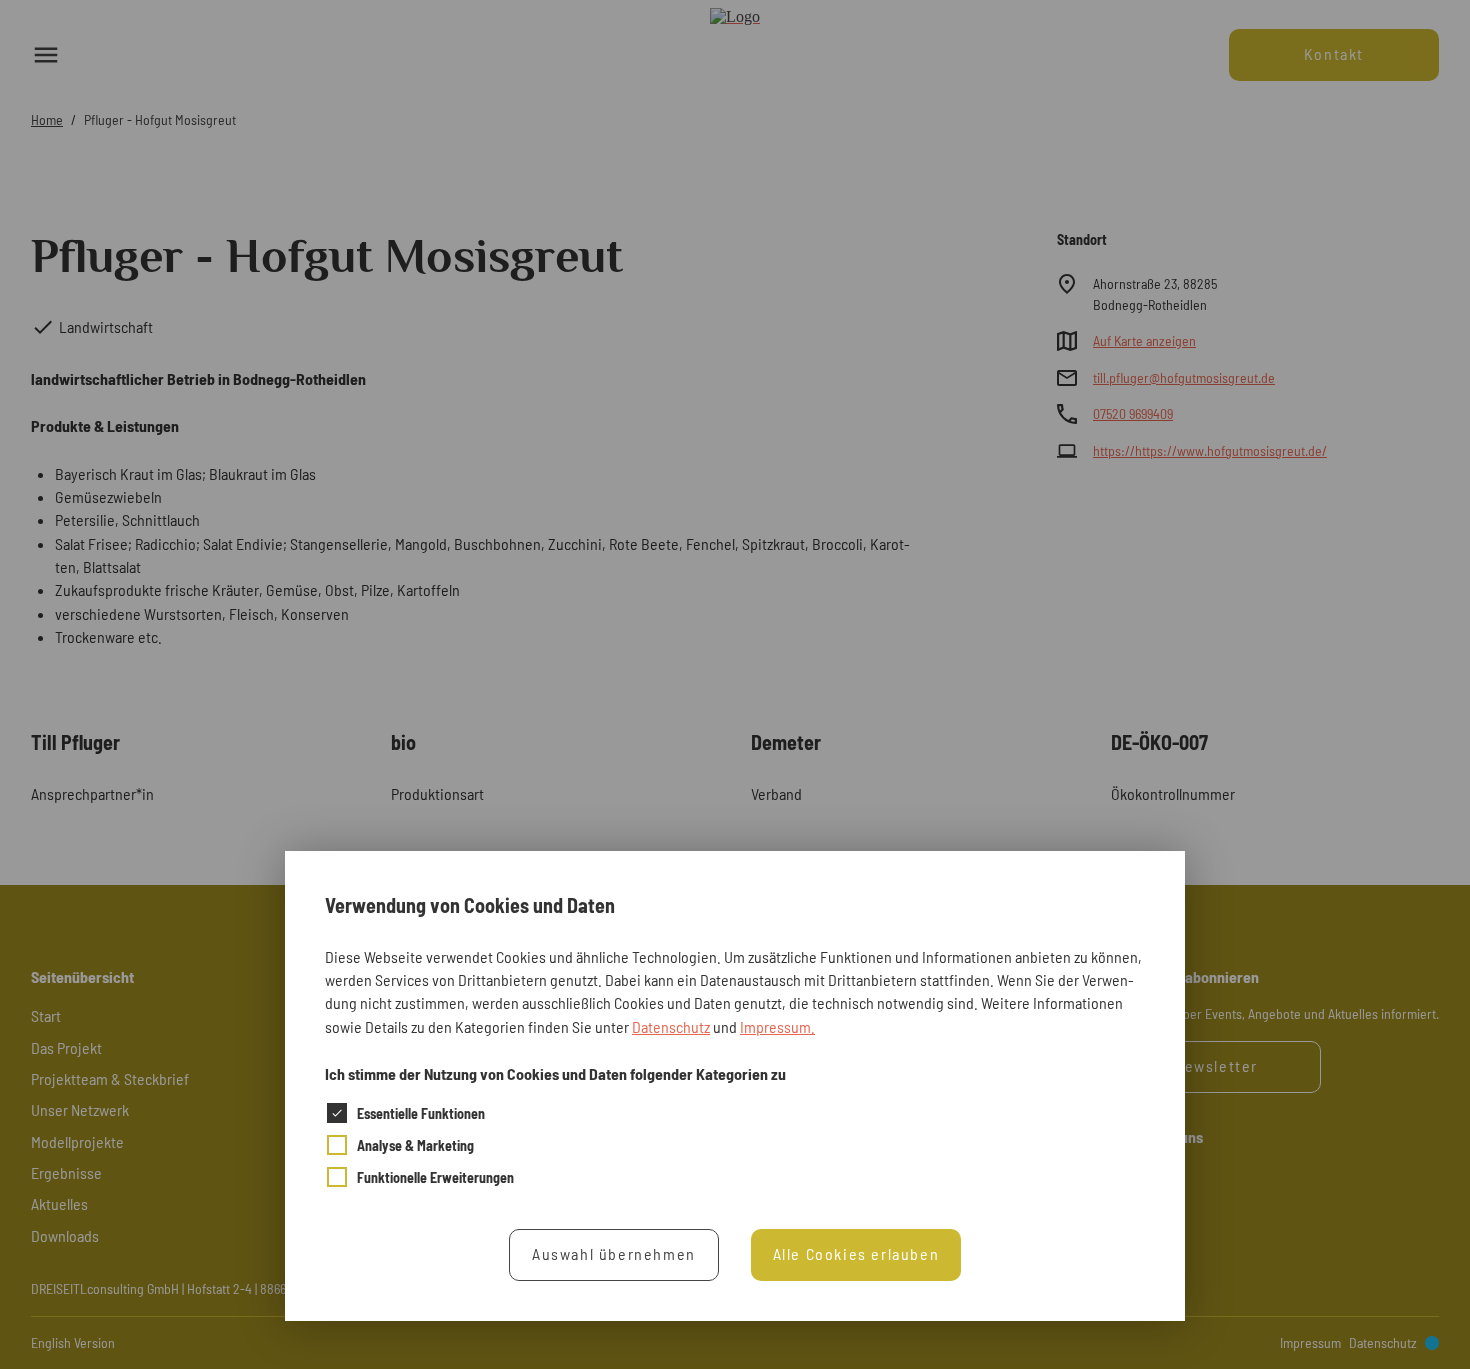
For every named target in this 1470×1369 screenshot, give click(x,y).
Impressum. (777, 1025)
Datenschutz (671, 1025)
